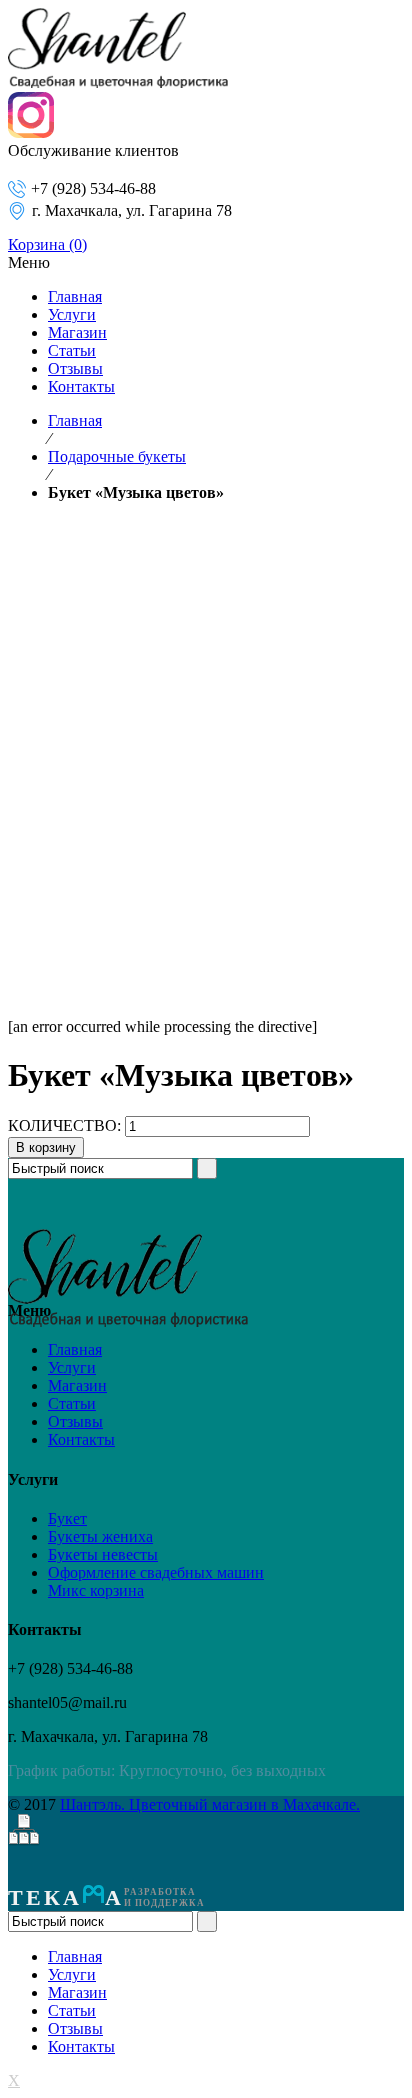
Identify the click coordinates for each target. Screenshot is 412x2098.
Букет (67, 1518)
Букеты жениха (100, 1536)
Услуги (72, 1367)
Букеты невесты (103, 1554)
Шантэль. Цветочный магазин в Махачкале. (210, 1804)
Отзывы (75, 1421)
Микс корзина (96, 1590)
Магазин (77, 1385)
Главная (75, 420)
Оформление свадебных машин (156, 1572)
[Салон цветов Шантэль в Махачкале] (118, 82)
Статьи (72, 1403)
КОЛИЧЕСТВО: (64, 1125)
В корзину (46, 1147)
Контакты (81, 1439)
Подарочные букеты (117, 456)
